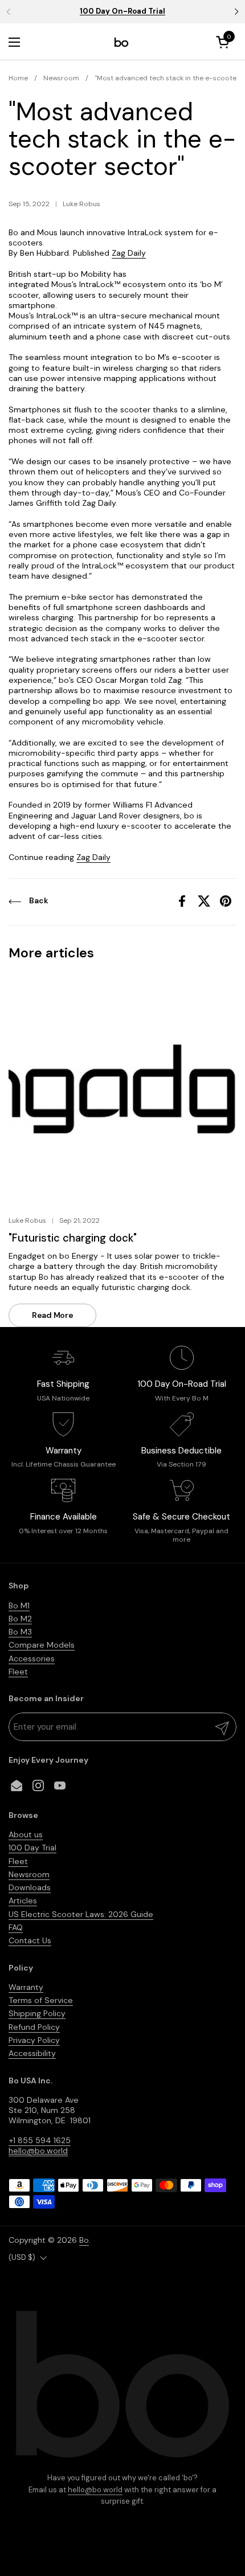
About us (26, 1834)
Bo (84, 2240)
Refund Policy (34, 2027)
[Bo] (121, 42)
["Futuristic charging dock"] (122, 1089)
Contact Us (30, 1940)
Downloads (30, 1887)
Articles (23, 1901)
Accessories (32, 1658)
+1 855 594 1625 (40, 2140)
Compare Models (42, 1645)
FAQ (16, 1927)
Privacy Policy (34, 2040)
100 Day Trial (32, 1848)
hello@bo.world (95, 2490)
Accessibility (32, 2053)
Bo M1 (19, 1606)
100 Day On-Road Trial (122, 11)
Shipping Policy (37, 2013)
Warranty (26, 1987)
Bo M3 (20, 1632)
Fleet (18, 1672)
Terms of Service (41, 2000)
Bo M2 (20, 1619)
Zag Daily (129, 253)
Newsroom (29, 1874)
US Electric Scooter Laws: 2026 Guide (81, 1914)
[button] (224, 42)
